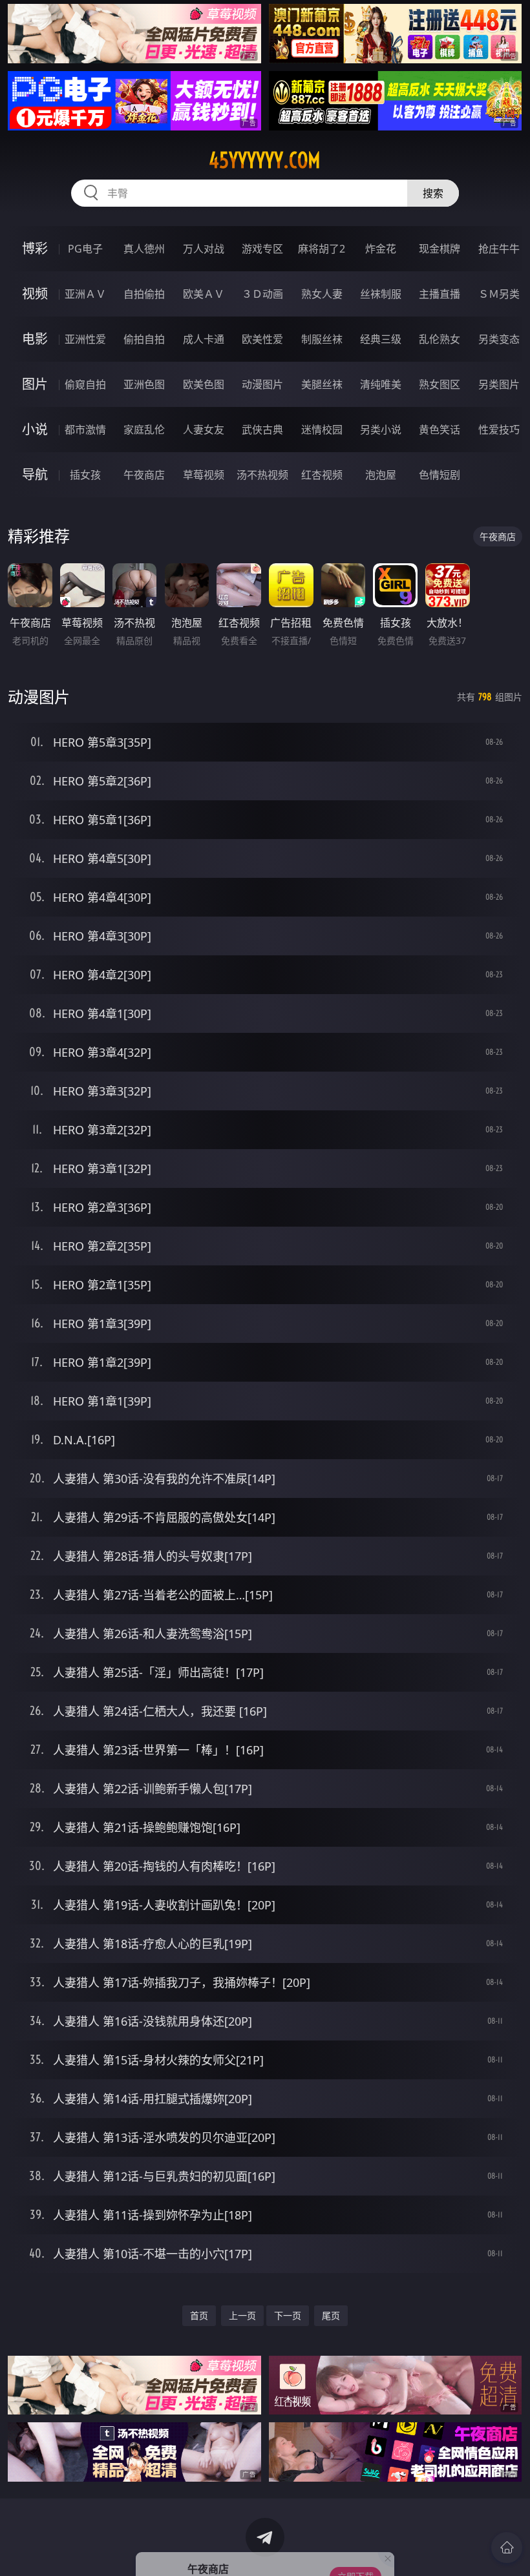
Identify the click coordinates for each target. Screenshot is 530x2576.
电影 (35, 339)
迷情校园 (322, 430)
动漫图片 (262, 384)
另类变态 (499, 339)
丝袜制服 (381, 294)
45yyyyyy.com (265, 160)
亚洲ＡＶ (85, 294)
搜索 (433, 193)
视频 (35, 294)
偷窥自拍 (85, 384)
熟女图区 (440, 384)
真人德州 (144, 249)
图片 (35, 384)
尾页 (331, 2315)
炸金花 (381, 249)
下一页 (288, 2315)
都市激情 (85, 430)
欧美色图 (204, 384)
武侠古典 (262, 430)
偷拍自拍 (144, 339)
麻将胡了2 (322, 249)
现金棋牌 (440, 249)
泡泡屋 (381, 475)
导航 (35, 474)
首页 (199, 2315)
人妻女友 (204, 430)
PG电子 (85, 249)
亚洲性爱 (85, 339)
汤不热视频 (262, 475)
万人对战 (204, 249)
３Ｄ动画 (262, 294)
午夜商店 (144, 475)
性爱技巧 (499, 430)
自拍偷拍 (144, 294)
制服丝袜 (322, 339)
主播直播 (440, 294)
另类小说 (381, 430)
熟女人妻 (322, 294)
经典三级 (381, 339)
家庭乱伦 (144, 430)
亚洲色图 (144, 384)
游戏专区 (262, 249)
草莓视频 (204, 475)
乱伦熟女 (440, 339)
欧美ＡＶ (204, 294)
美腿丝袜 (322, 384)
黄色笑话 (440, 430)
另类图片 (499, 384)
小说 (35, 429)
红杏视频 (322, 475)
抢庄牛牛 (499, 249)
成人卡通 (204, 339)
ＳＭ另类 (499, 294)
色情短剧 (440, 475)
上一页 (242, 2315)
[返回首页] (507, 2548)
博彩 (35, 248)
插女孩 (85, 475)
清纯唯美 (381, 384)
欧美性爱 (262, 339)
